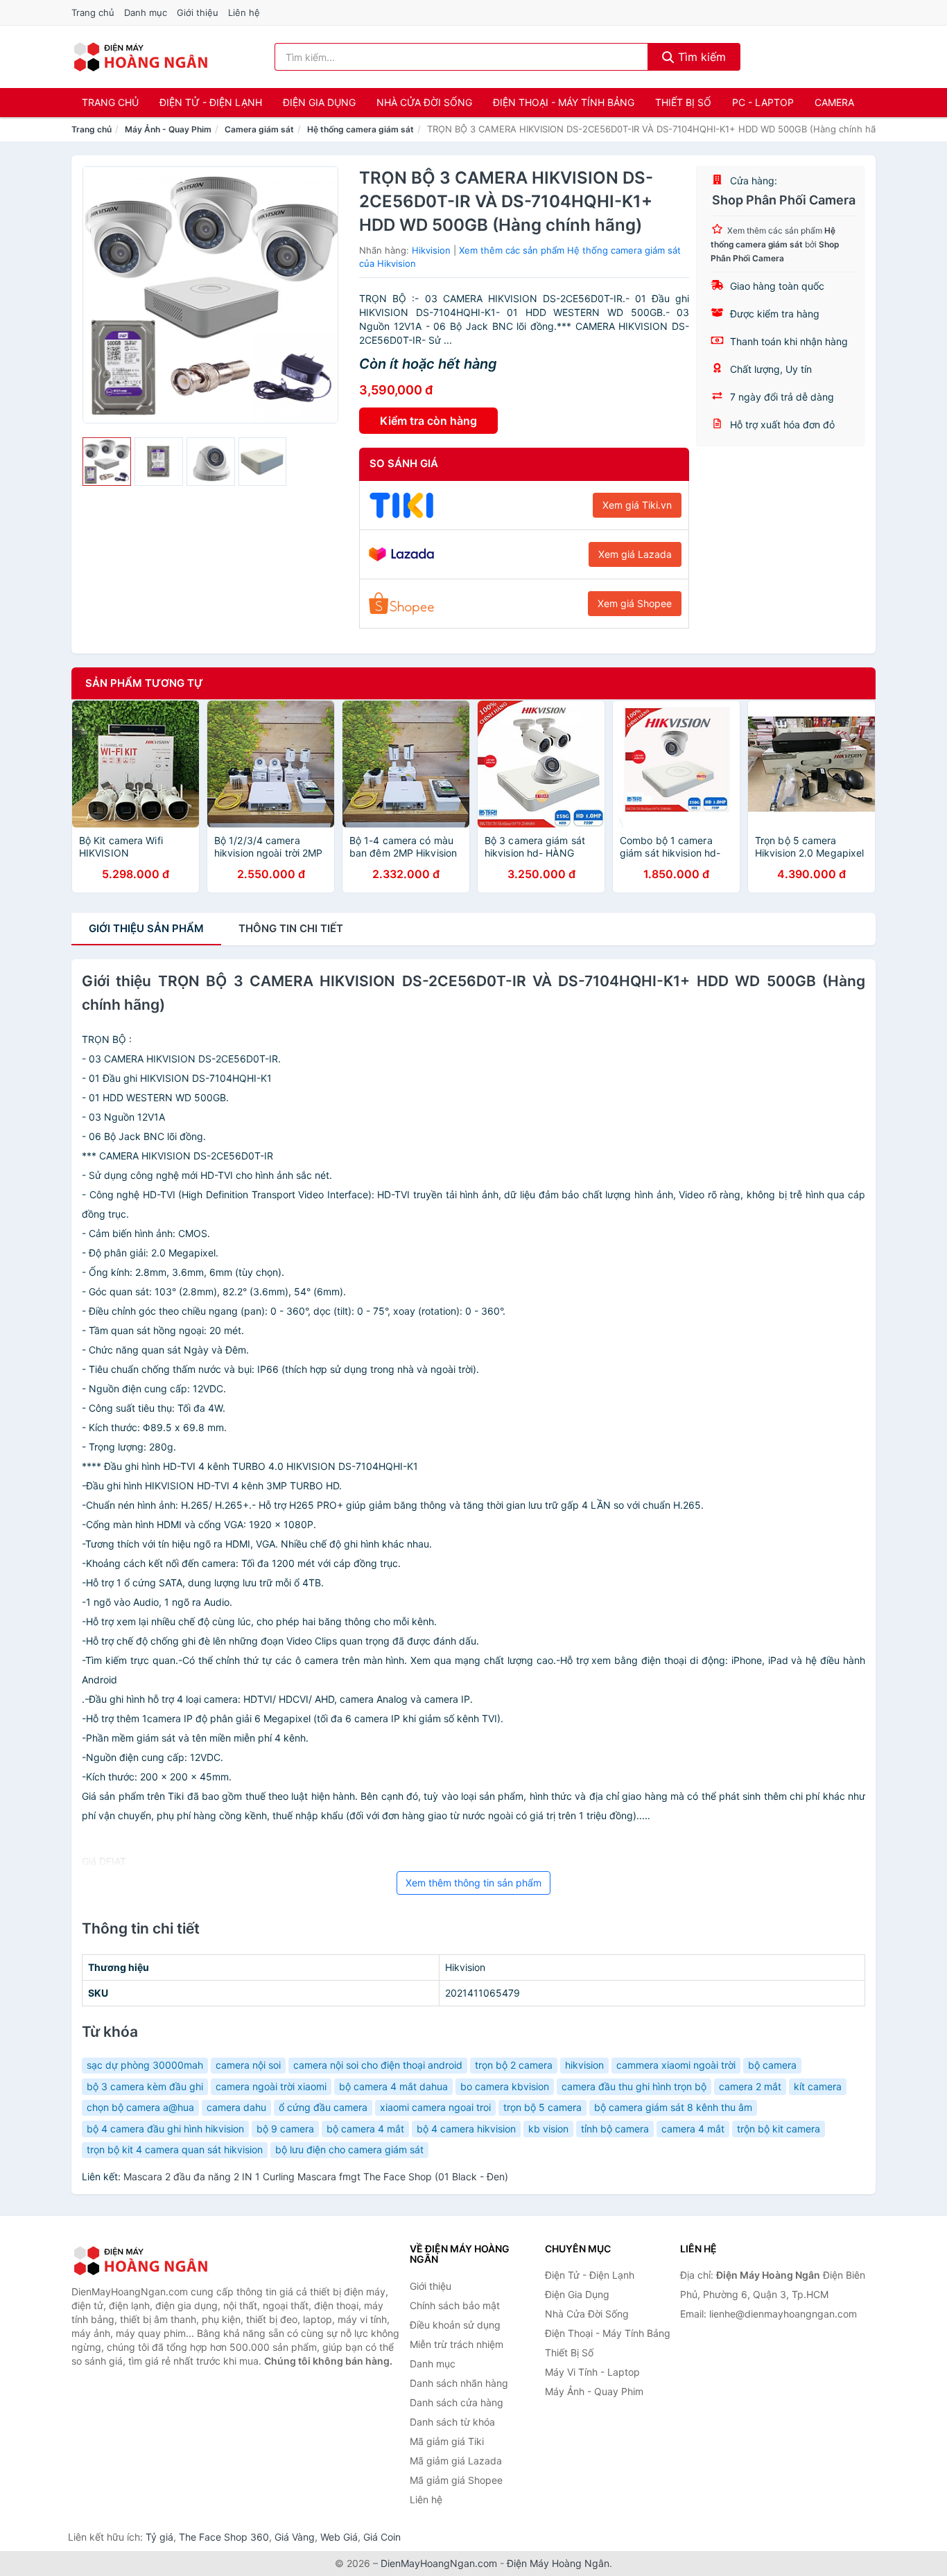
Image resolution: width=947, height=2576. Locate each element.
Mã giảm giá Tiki (447, 2441)
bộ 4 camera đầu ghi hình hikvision (165, 2129)
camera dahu (236, 2107)
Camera (834, 102)
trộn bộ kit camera (779, 2129)
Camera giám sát (259, 129)
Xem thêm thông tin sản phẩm (473, 1883)
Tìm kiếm (700, 57)
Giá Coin (382, 2537)
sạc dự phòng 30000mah (145, 2065)
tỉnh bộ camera (615, 2129)
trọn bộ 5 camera (542, 2107)
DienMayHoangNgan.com (439, 2563)
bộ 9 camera (285, 2129)
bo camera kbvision (505, 2086)
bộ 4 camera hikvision (466, 2129)
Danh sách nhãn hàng (459, 2383)
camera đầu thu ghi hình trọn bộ (634, 2086)
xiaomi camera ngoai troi (435, 2107)
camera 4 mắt (693, 2129)
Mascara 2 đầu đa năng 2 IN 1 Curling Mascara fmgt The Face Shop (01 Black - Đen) (316, 2176)
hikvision (584, 2065)
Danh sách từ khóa (452, 2422)
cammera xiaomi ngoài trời (676, 2065)
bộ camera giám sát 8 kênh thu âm (673, 2107)
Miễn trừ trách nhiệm (457, 2344)
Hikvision (431, 250)
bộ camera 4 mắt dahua (393, 2086)
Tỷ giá (159, 2537)
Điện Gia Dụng (319, 102)
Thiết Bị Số (683, 102)
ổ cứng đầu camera (323, 2107)
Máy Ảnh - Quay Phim (168, 129)
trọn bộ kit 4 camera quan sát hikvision (175, 2149)
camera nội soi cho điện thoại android (378, 2065)
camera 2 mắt (750, 2086)
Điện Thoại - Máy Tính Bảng (564, 102)
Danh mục (146, 12)
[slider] (107, 462)
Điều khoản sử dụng (455, 2325)
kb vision (548, 2129)
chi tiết (291, 928)
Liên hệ (244, 12)
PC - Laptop (763, 102)
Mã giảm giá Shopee (456, 2480)
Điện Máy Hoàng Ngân (558, 2563)
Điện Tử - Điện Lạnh (211, 102)
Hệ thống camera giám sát (360, 129)
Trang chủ (93, 12)
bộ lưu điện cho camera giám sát (349, 2149)
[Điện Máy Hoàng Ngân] (141, 2261)
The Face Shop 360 (224, 2537)
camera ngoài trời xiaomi (271, 2086)
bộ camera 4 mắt (365, 2129)
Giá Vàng (295, 2537)
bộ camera (772, 2065)
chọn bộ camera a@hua (140, 2107)
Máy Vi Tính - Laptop (592, 2372)
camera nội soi (248, 2065)
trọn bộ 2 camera (514, 2065)
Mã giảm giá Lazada (456, 2461)
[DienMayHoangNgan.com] (140, 57)
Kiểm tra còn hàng (428, 421)
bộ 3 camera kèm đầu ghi (145, 2086)
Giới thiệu (198, 12)
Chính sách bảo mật (455, 2305)
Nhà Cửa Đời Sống (424, 102)
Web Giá (339, 2537)
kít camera (818, 2086)
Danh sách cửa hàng (457, 2402)
